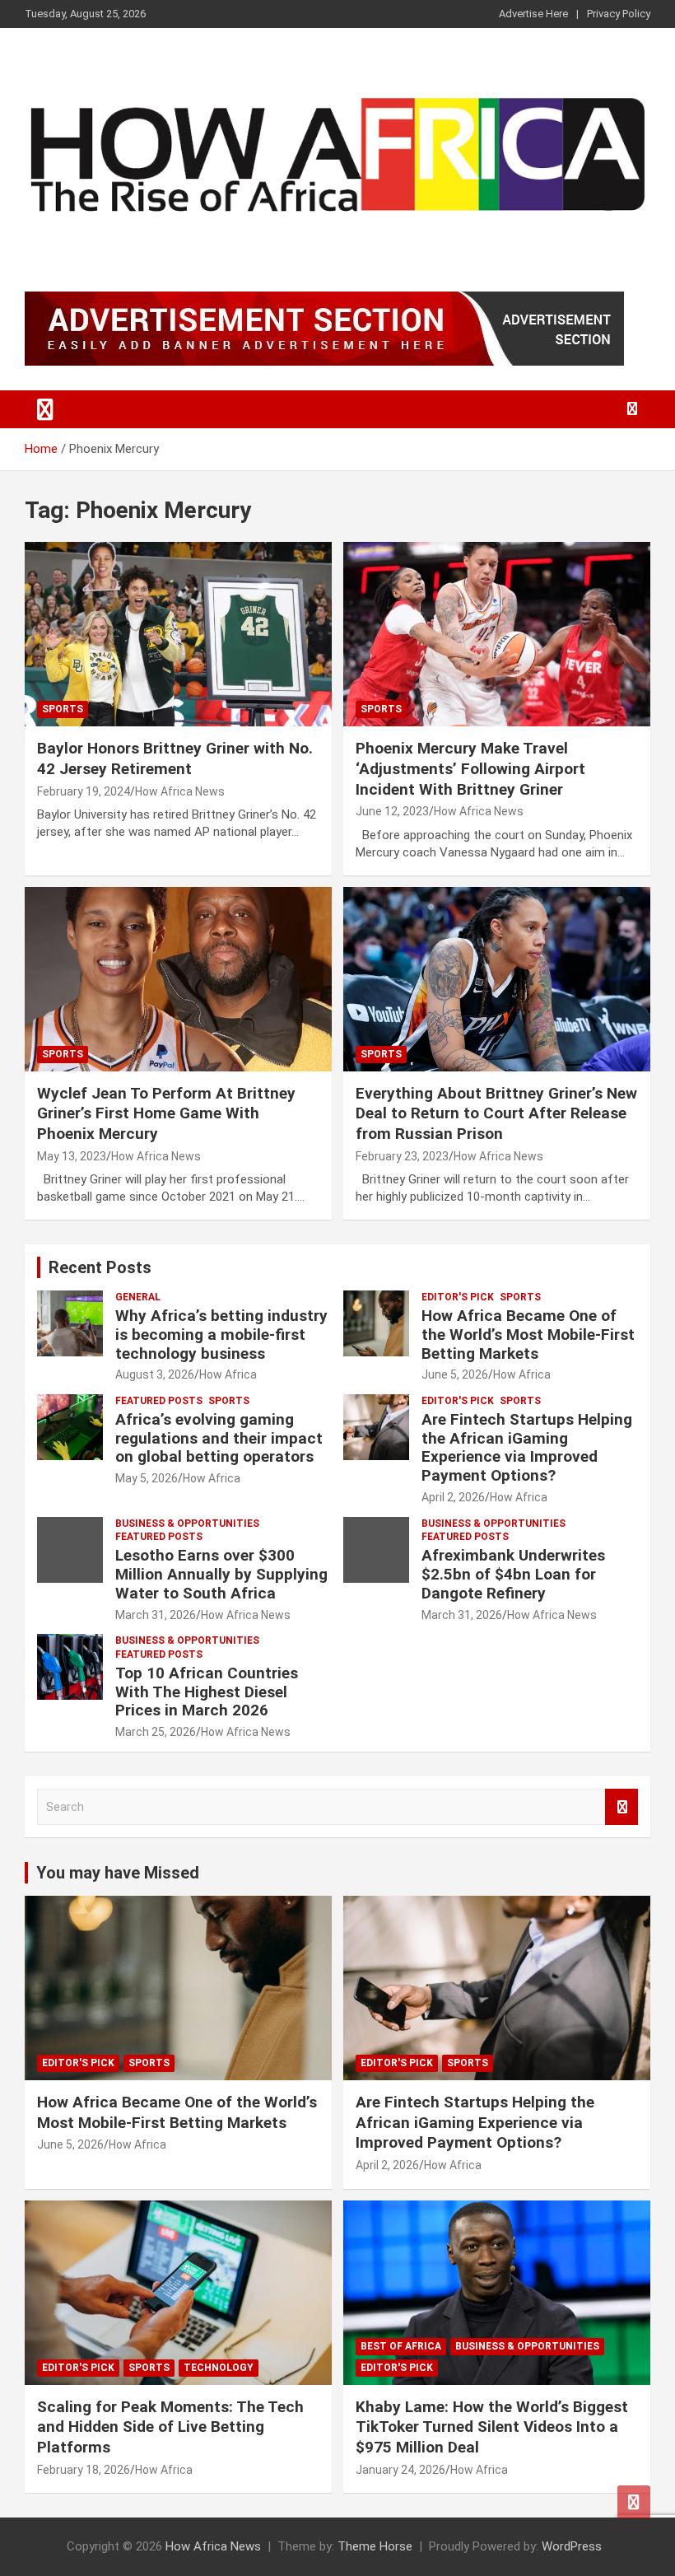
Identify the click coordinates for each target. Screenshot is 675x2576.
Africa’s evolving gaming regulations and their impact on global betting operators (219, 1438)
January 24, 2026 (400, 2470)
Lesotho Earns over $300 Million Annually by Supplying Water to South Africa (221, 1574)
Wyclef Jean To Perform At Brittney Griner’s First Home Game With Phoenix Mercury (166, 1113)
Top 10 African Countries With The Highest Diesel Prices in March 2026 (207, 1692)
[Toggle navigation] (45, 409)
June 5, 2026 (455, 1374)
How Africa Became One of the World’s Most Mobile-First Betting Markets (528, 1335)
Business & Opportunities (187, 1524)
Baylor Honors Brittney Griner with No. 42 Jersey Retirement (175, 758)
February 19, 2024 (84, 791)
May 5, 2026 (147, 1478)
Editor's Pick (458, 1297)
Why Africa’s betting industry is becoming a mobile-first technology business (221, 1335)
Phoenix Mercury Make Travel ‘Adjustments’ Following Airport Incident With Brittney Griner (470, 768)
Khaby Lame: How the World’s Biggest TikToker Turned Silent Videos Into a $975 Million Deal (492, 2427)
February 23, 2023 (402, 1156)
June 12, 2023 (392, 811)
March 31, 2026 (156, 1615)
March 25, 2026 (156, 1732)
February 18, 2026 (84, 2470)
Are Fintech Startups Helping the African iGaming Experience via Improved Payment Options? (527, 1447)
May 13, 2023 (72, 1156)
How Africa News (180, 791)
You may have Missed (118, 1873)
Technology (219, 2368)
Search (621, 1807)
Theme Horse (375, 2546)
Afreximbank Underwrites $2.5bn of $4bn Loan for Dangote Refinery (513, 1574)
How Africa (228, 1374)
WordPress (572, 2546)
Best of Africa (401, 2346)
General (138, 1297)
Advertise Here (533, 14)
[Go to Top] (634, 2502)
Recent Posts (100, 1267)
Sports (63, 709)
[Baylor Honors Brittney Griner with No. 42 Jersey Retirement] (178, 635)
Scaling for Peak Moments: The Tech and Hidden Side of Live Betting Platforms (170, 2427)
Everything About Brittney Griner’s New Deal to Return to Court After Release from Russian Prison (496, 1113)
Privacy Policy (619, 14)
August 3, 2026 (155, 1374)
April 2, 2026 (453, 1497)
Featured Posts (159, 1401)
